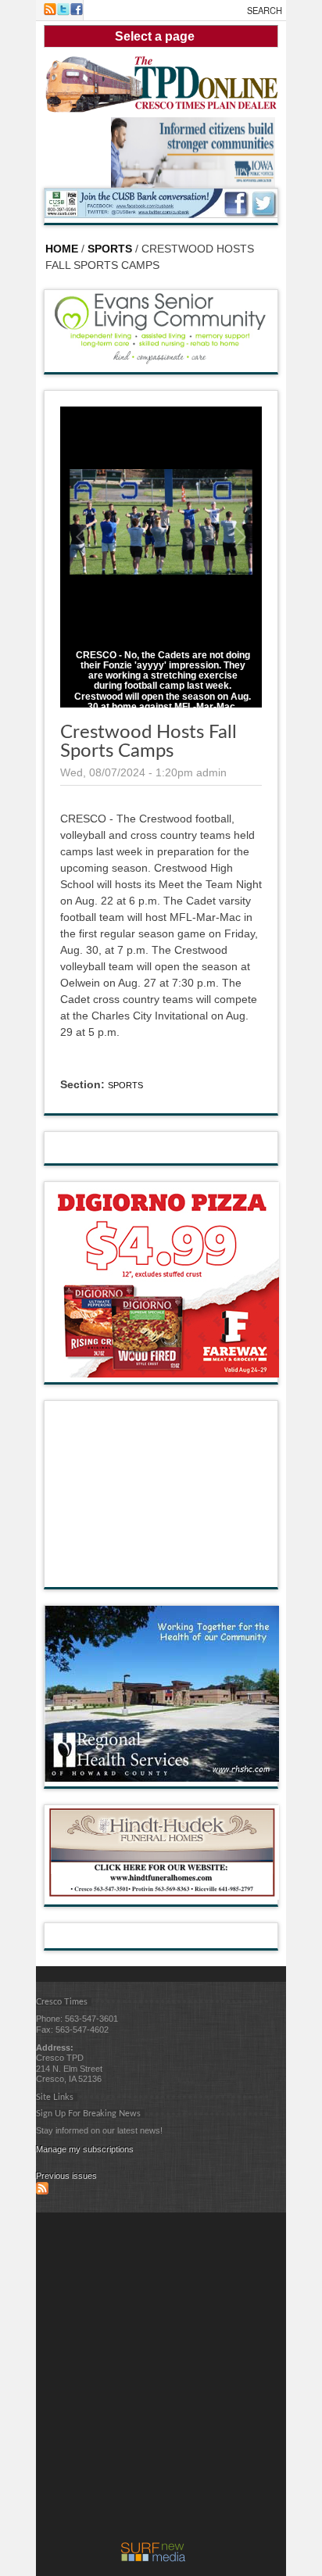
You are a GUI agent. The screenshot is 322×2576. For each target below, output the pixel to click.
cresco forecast (162, 1571)
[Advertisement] (161, 2381)
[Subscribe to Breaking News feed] (42, 2191)
